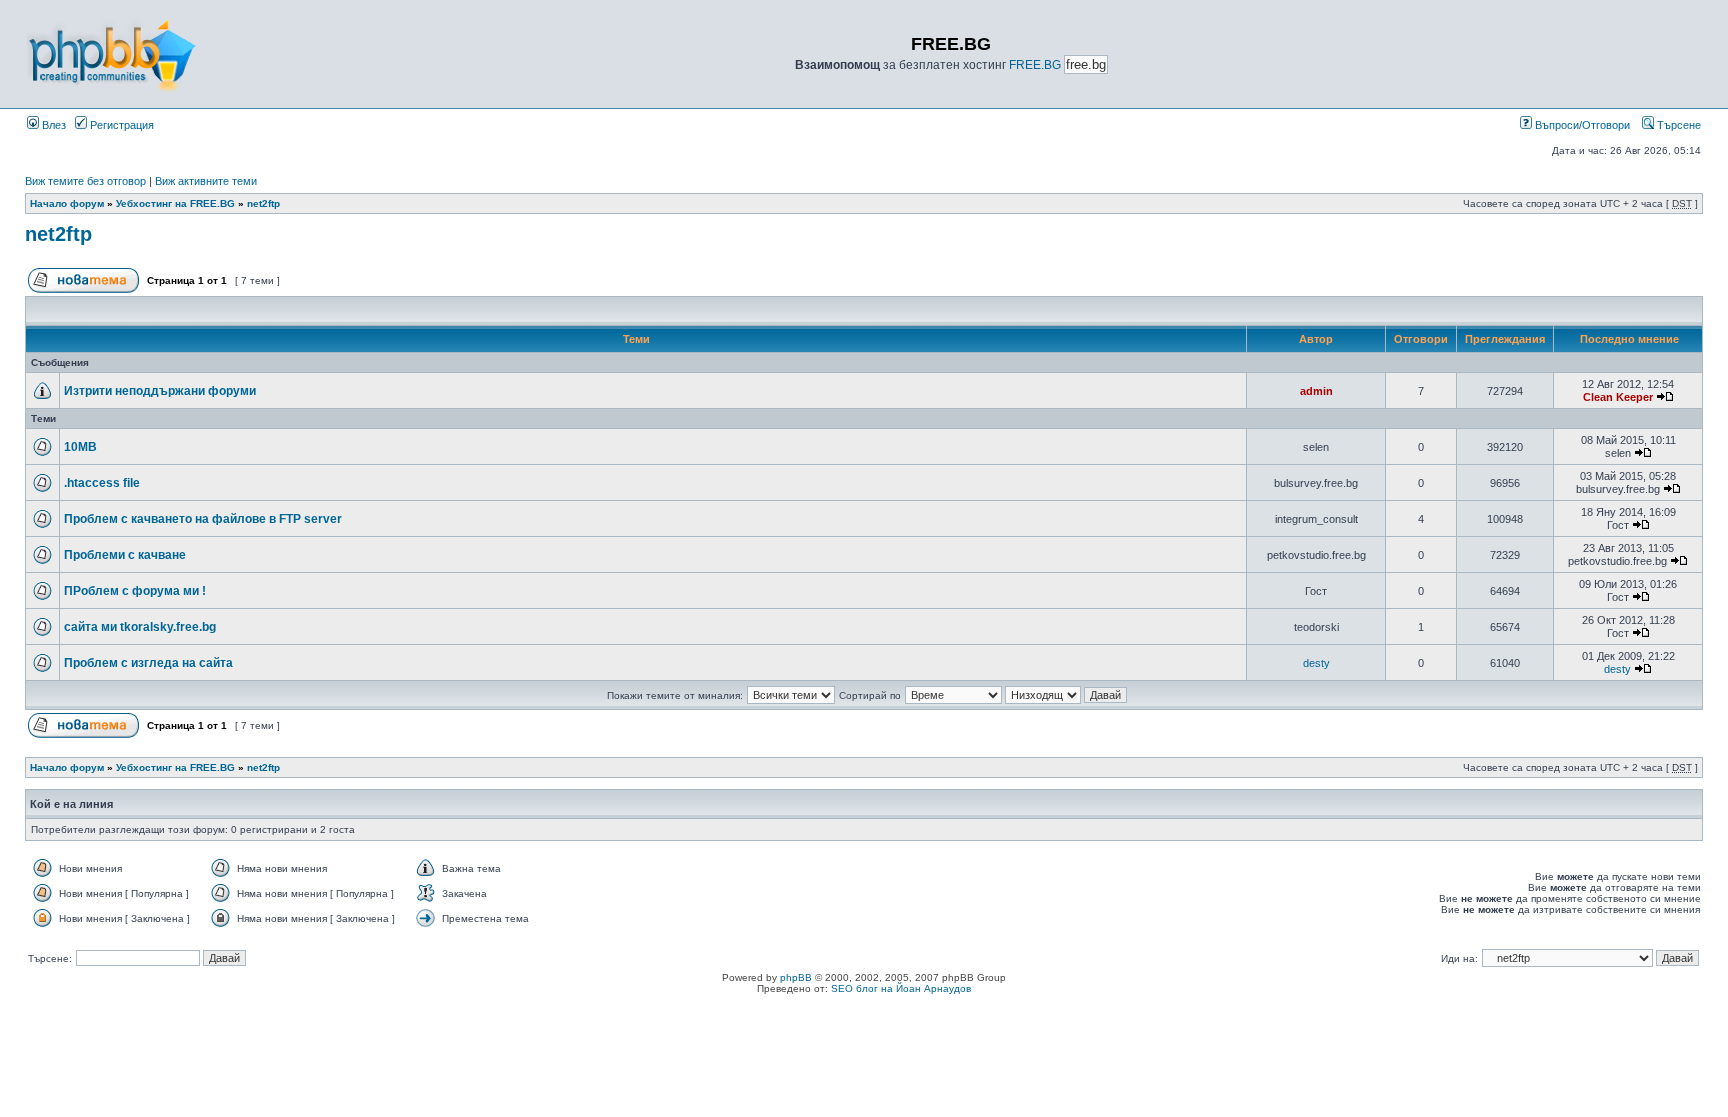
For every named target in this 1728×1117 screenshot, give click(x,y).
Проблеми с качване (125, 555)
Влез (52, 125)
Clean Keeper (1618, 397)
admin (1316, 391)
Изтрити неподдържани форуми (160, 391)
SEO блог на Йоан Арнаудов (901, 988)
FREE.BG (1035, 65)
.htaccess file (102, 483)
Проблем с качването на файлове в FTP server (203, 519)
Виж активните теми (206, 181)
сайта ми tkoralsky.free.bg (140, 627)
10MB (80, 447)
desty (1316, 663)
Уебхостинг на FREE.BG (175, 203)
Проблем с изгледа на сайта (148, 663)
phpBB (796, 977)
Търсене (1677, 125)
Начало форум (67, 203)
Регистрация (120, 125)
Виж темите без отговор (85, 181)
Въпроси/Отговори (1581, 125)
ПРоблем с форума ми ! (135, 591)
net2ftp (263, 203)
